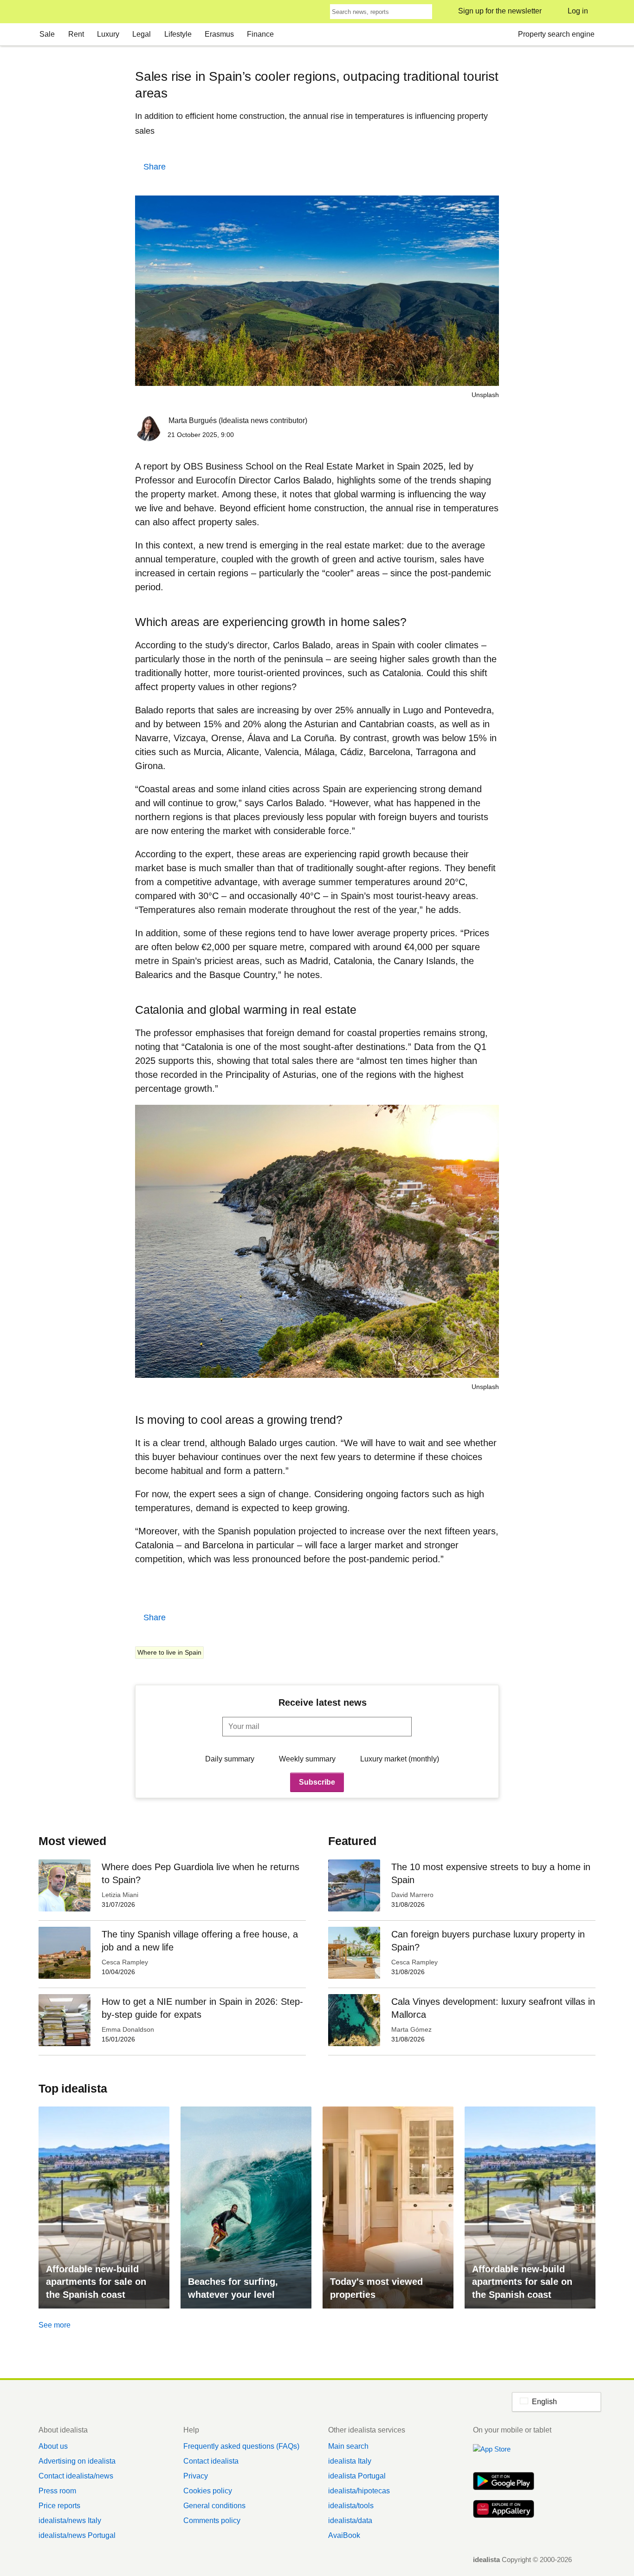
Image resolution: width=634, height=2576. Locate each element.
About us (53, 2446)
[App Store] (504, 2454)
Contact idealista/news (76, 2476)
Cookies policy (208, 2491)
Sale (47, 34)
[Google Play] (504, 2482)
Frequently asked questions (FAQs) (241, 2446)
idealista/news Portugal (77, 2535)
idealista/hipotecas (359, 2491)
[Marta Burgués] (148, 430)
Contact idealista (211, 2461)
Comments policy (212, 2521)
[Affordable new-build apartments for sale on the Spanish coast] (104, 2208)
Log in (578, 11)
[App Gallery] (504, 2510)
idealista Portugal (357, 2476)
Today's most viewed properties (376, 2288)
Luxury (108, 34)
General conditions (214, 2506)
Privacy (196, 2476)
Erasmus (219, 34)
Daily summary (230, 1759)
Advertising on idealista (77, 2461)
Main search (348, 2446)
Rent (76, 34)
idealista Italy (350, 2461)
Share (155, 167)
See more (55, 2325)
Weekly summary (307, 1759)
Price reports (59, 2506)
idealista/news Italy (70, 2521)
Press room (57, 2491)
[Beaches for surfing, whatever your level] (246, 2208)
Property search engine (556, 34)
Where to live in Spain (169, 1652)
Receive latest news (323, 1702)
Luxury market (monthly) (400, 1759)
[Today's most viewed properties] (388, 2208)
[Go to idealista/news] (51, 12)
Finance (260, 34)
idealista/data (350, 2521)
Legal (142, 34)
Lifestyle (178, 34)
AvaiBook (344, 2535)
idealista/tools (351, 2506)
